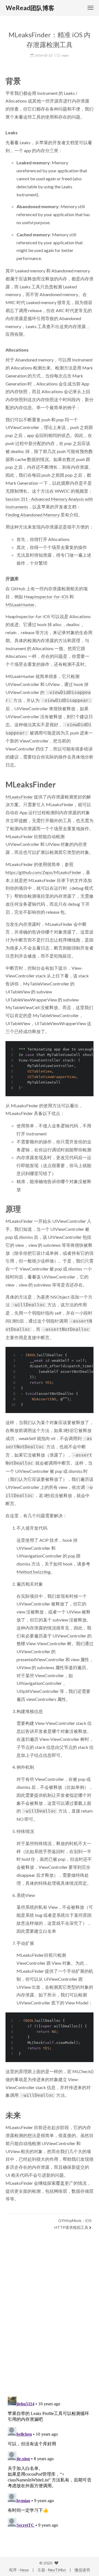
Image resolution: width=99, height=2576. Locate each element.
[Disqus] (50, 2320)
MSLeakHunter (20, 605)
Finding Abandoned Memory (33, 515)
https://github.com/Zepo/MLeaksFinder (43, 872)
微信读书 (82, 2570)
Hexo (24, 2570)
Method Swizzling (34, 1572)
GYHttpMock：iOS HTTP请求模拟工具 (73, 2224)
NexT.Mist (57, 2570)
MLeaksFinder (19, 797)
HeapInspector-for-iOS (46, 597)
